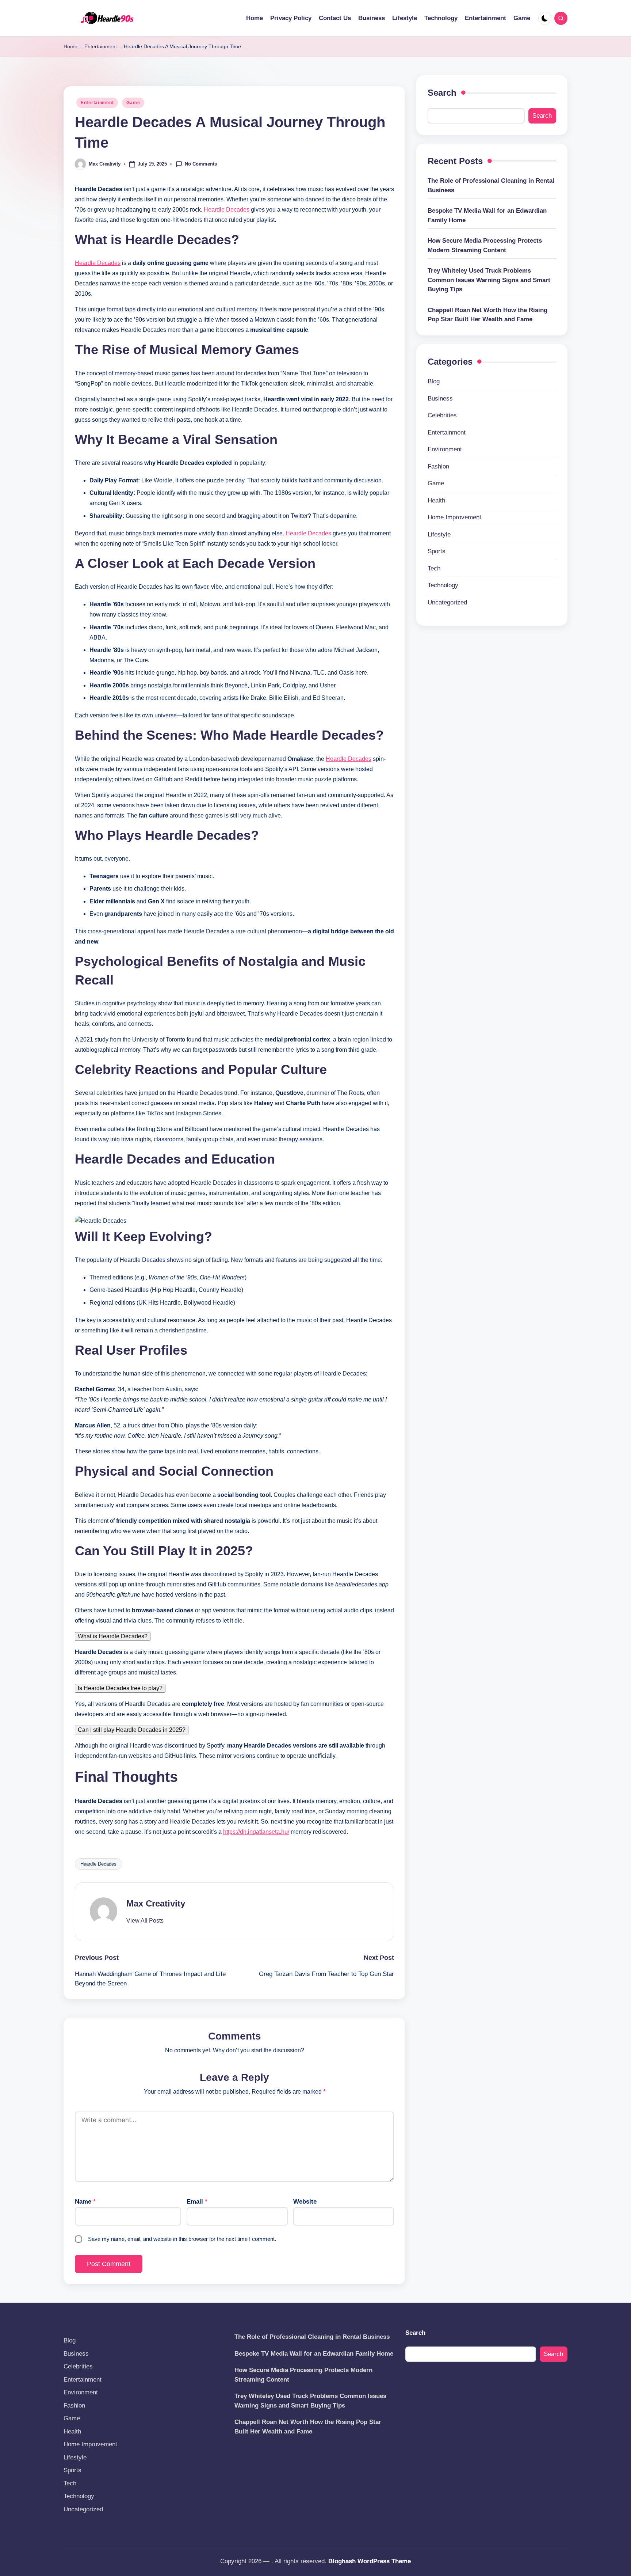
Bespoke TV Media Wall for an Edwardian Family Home (487, 215)
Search (442, 93)
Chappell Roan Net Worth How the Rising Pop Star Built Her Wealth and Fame (487, 314)
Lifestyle (439, 534)
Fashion (438, 466)
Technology (443, 585)
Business (440, 398)
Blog (434, 381)
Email (197, 2202)
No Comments (201, 164)
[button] (145, 1921)
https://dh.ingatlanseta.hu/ (256, 1832)
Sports (437, 551)
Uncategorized (447, 602)
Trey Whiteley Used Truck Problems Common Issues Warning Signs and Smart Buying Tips (489, 280)
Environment (445, 449)
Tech (434, 568)
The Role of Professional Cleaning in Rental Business (491, 185)
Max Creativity (156, 1903)
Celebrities (442, 415)
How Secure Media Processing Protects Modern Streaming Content (485, 245)
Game (133, 103)
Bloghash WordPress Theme (370, 2561)
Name (85, 2202)
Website (305, 2202)
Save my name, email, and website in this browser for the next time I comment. (182, 2239)
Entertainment (101, 46)
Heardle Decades (227, 210)
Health (436, 500)
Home (70, 46)
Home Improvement (454, 517)
